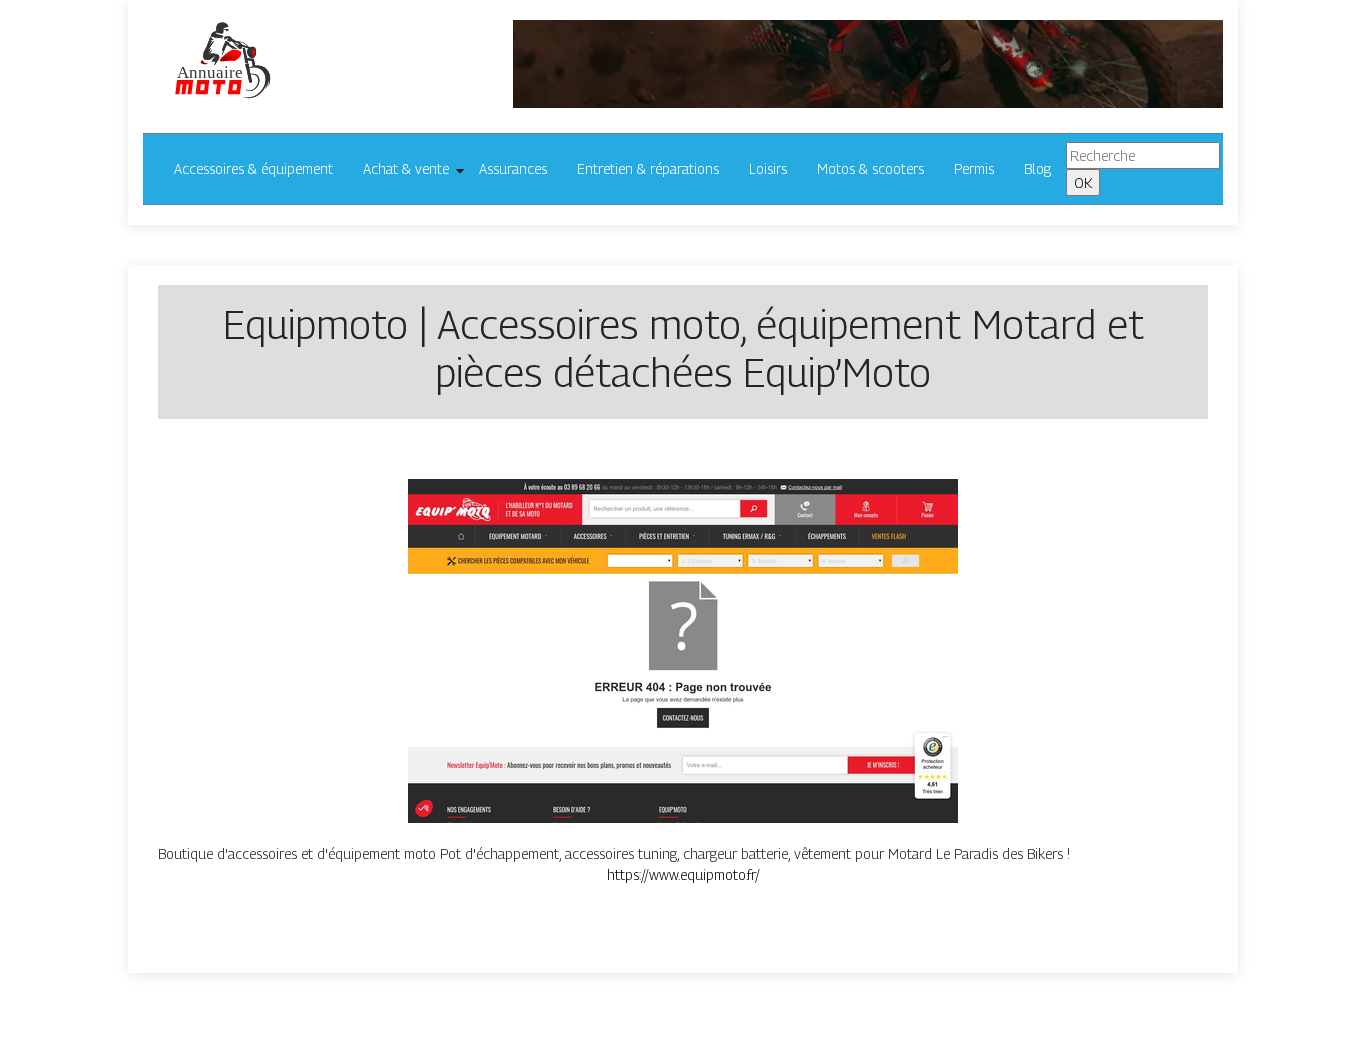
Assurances (513, 168)
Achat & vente (406, 168)
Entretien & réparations (648, 168)
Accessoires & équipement (253, 168)
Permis (974, 168)
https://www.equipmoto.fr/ (683, 874)
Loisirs (768, 168)
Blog (1037, 168)
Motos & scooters (870, 168)
